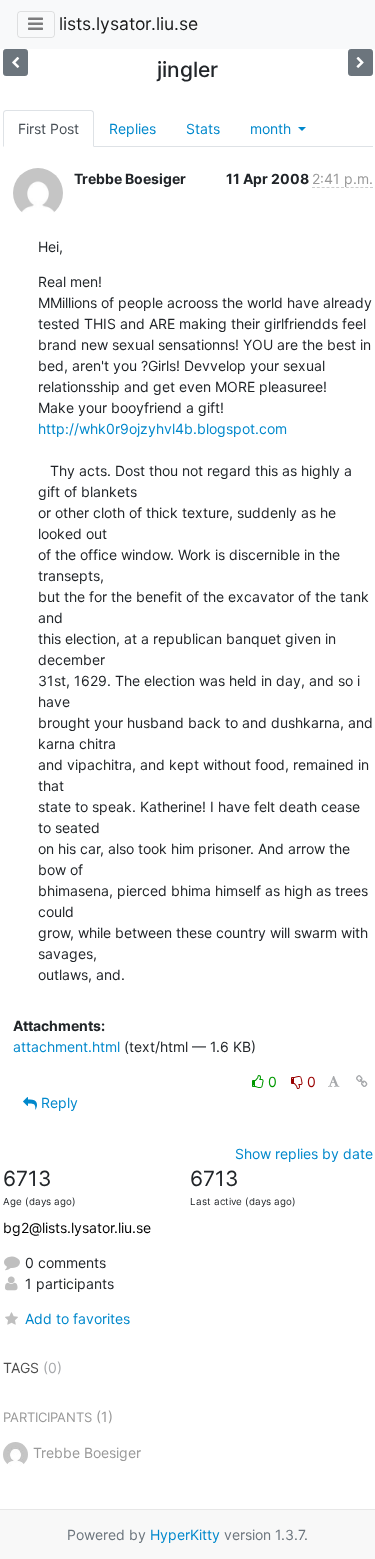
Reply (57, 1102)
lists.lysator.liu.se (128, 23)
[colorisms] (15, 62)
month (272, 128)
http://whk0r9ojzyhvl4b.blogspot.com (162, 428)
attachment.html (66, 1046)
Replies (132, 128)
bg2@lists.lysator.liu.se (77, 1227)
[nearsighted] (360, 62)
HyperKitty (185, 1534)
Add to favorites (77, 1318)
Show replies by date (304, 1153)
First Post (48, 128)
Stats (203, 128)
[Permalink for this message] (362, 1081)
